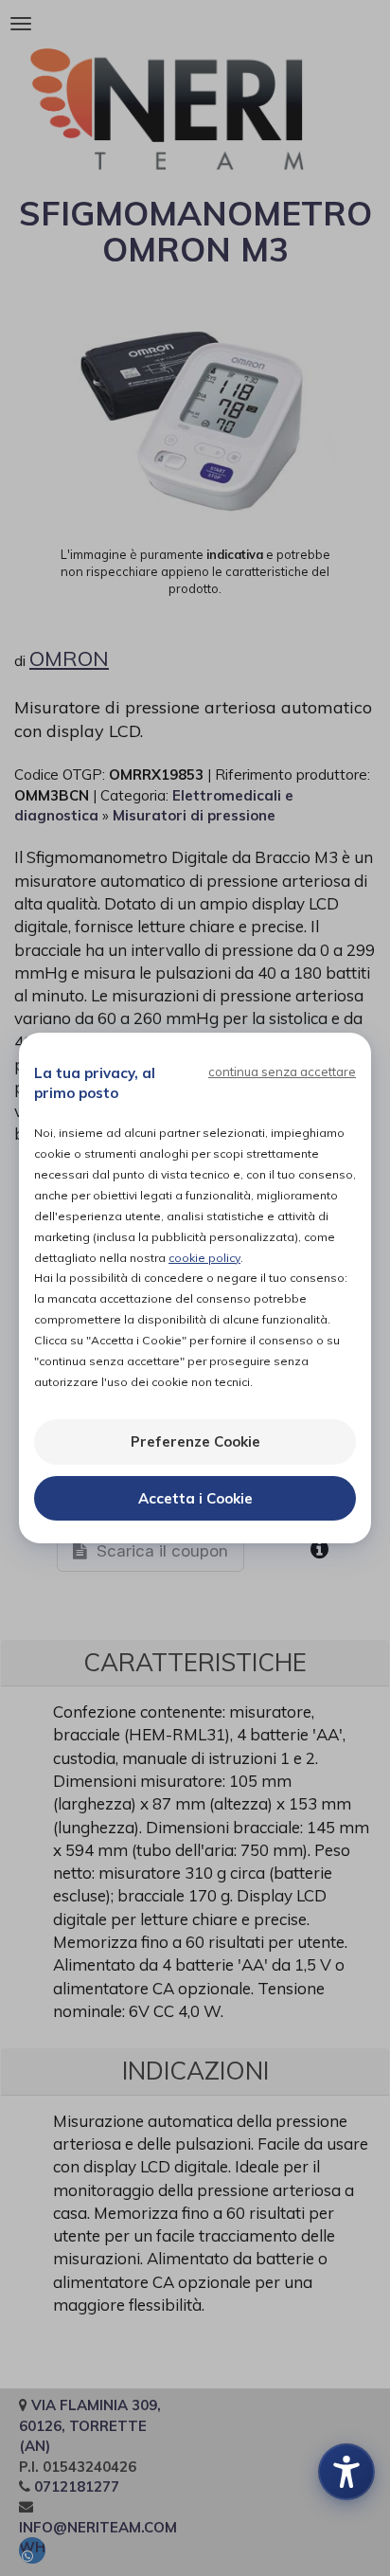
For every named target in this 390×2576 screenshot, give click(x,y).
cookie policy (204, 1258)
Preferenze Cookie (195, 1441)
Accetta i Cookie (195, 1498)
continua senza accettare (282, 1072)
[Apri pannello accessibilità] (346, 2472)
